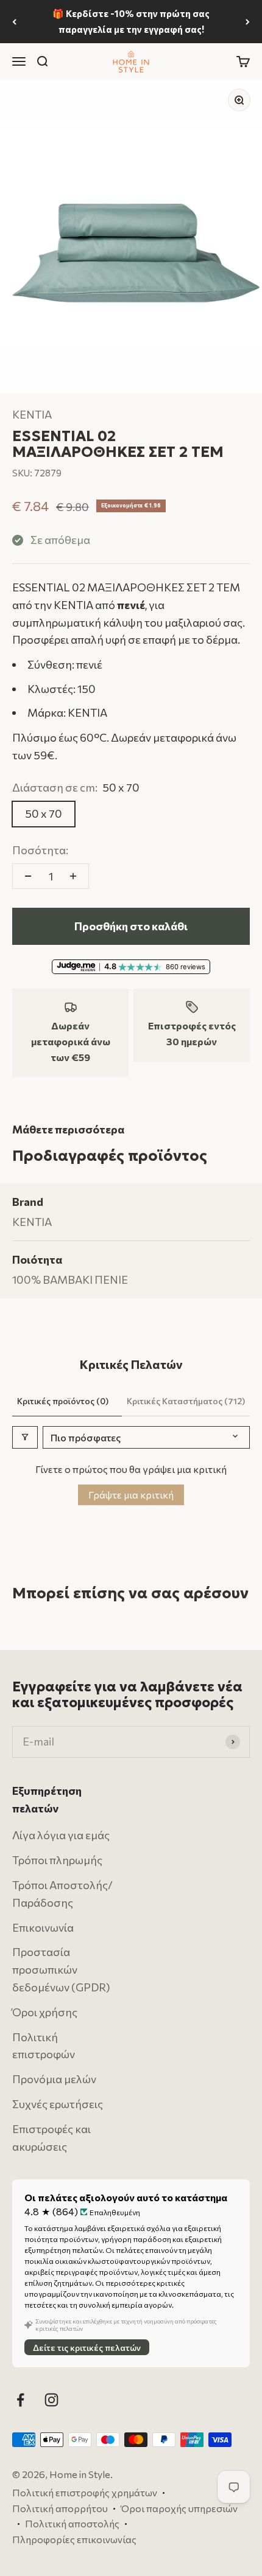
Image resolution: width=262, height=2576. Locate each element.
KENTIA (32, 414)
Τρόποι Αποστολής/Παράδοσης (62, 1894)
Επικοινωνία (43, 1927)
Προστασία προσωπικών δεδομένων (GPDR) (61, 1969)
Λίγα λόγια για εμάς (61, 1835)
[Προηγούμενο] (14, 22)
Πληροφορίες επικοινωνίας (74, 2539)
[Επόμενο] (248, 22)
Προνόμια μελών (54, 2079)
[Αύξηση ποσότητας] (73, 876)
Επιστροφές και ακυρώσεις (51, 2138)
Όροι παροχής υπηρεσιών (179, 2508)
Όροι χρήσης (45, 2012)
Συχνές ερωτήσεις (58, 2104)
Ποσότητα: (40, 850)
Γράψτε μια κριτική (131, 1495)
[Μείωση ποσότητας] (28, 876)
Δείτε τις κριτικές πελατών (87, 2348)
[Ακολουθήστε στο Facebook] (20, 2400)
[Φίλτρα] (25, 1437)
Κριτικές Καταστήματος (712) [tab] (186, 1401)
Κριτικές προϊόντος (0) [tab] (63, 1401)
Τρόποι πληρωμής (57, 1860)
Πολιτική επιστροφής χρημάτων (85, 2492)
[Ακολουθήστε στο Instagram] (51, 2400)
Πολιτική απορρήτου (60, 2508)
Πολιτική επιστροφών (44, 2045)
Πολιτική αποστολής (72, 2523)
